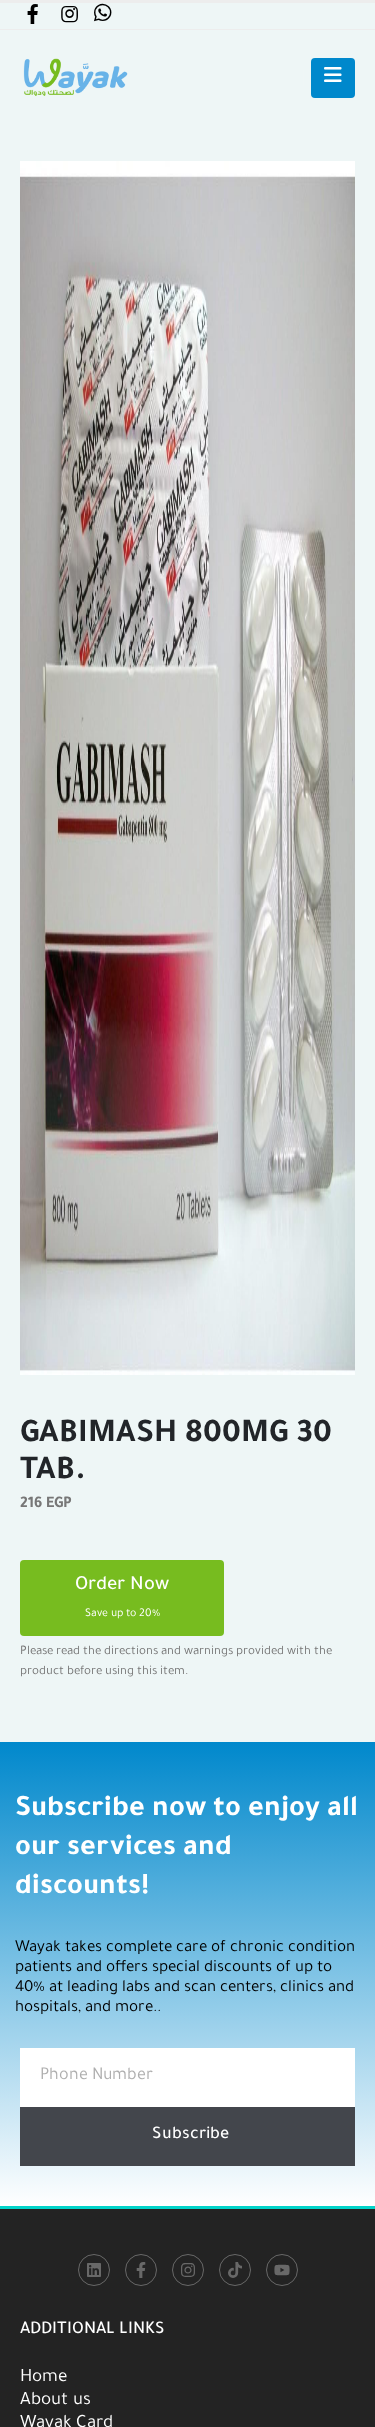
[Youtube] (282, 2270)
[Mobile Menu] (333, 78)
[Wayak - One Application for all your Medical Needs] (75, 77)
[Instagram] (188, 2270)
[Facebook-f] (141, 2270)
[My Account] (32, 18)
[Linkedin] (94, 2270)
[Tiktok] (235, 2270)
